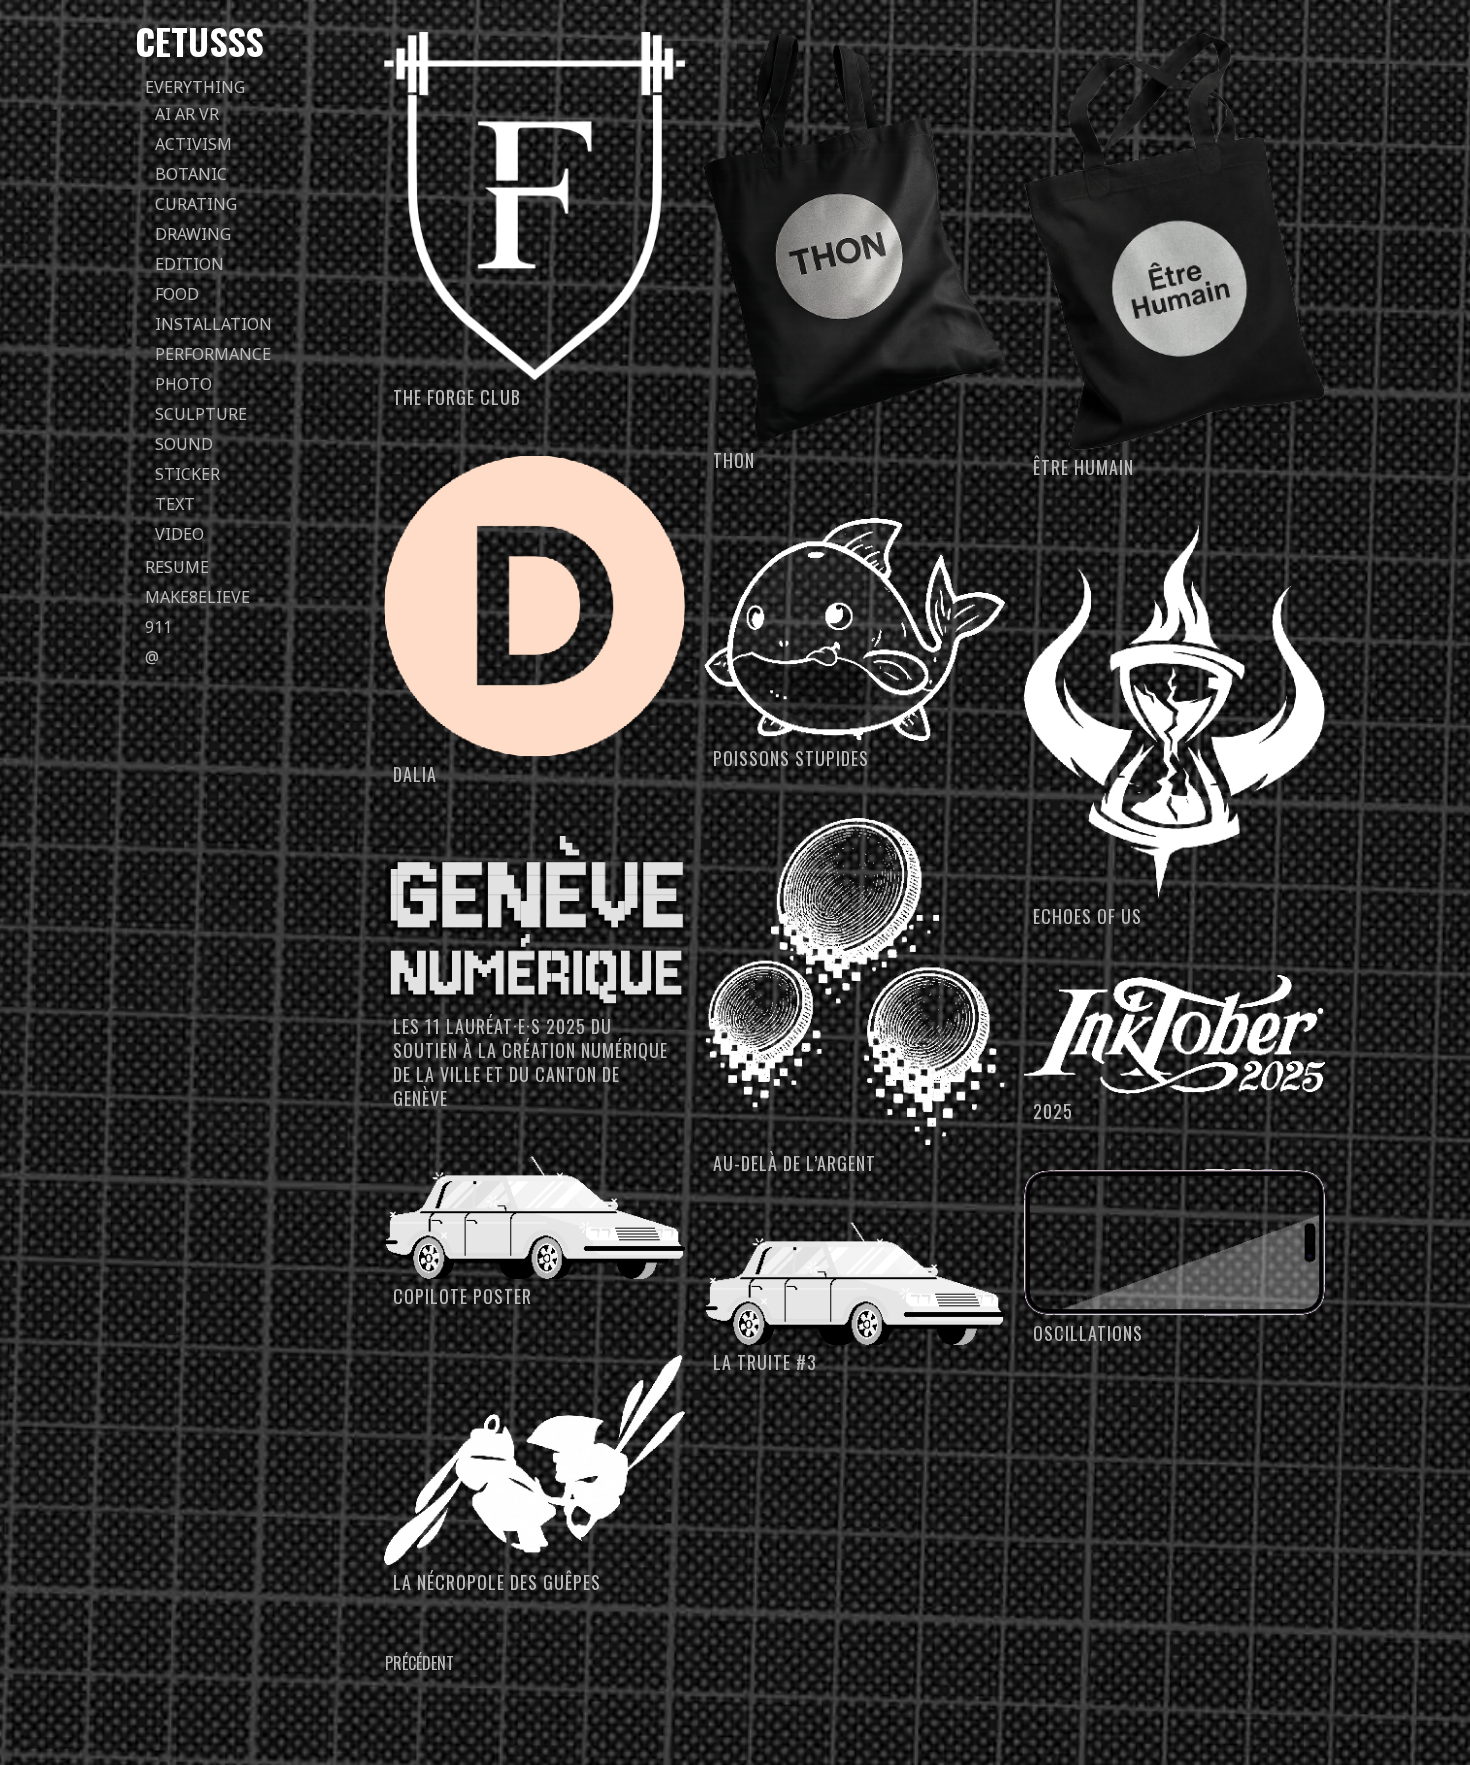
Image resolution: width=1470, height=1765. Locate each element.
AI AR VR (187, 114)
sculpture (201, 414)
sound (184, 444)
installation (213, 324)
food (177, 294)
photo (183, 384)
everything (195, 87)
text (175, 504)
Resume (177, 567)
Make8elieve (197, 597)
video (179, 534)
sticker (187, 474)
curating (196, 204)
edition (189, 264)
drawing (193, 234)
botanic (191, 174)
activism (193, 144)
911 (158, 627)
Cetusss (199, 40)
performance (213, 354)
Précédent (419, 1663)
